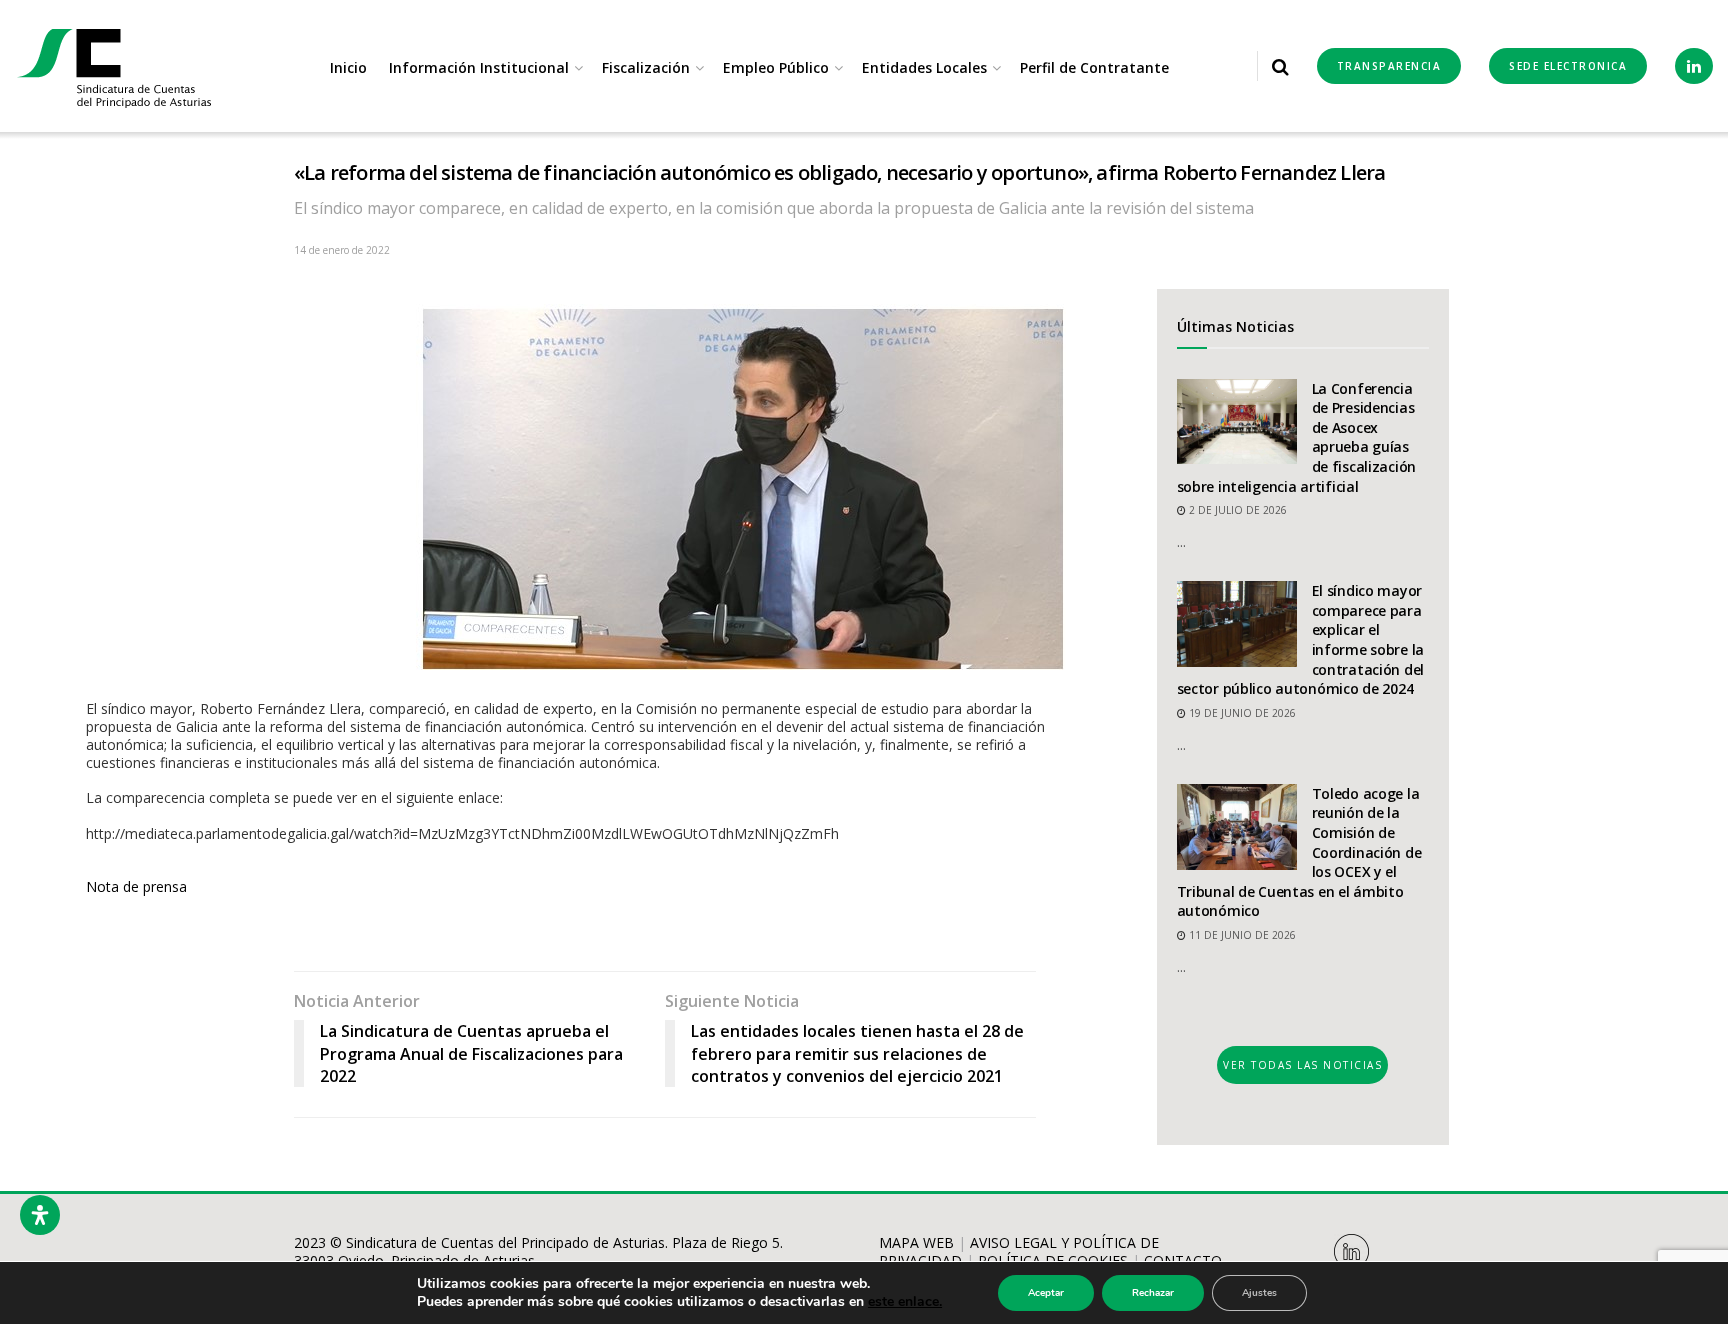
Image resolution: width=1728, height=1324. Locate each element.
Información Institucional (479, 67)
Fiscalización (646, 67)
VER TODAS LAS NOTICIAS (1302, 1065)
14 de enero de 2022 (342, 250)
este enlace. (905, 1301)
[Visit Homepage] (115, 66)
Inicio (348, 67)
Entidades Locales (924, 67)
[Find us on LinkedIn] (1694, 66)
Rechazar (1153, 1293)
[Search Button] (1280, 66)
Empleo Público (776, 67)
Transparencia (1389, 66)
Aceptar (1046, 1293)
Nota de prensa (136, 886)
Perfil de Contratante (1094, 67)
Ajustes (1259, 1293)
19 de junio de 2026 (1241, 713)
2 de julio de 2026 (1236, 510)
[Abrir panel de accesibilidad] (40, 1215)
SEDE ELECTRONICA (1568, 66)
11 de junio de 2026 (1241, 935)
